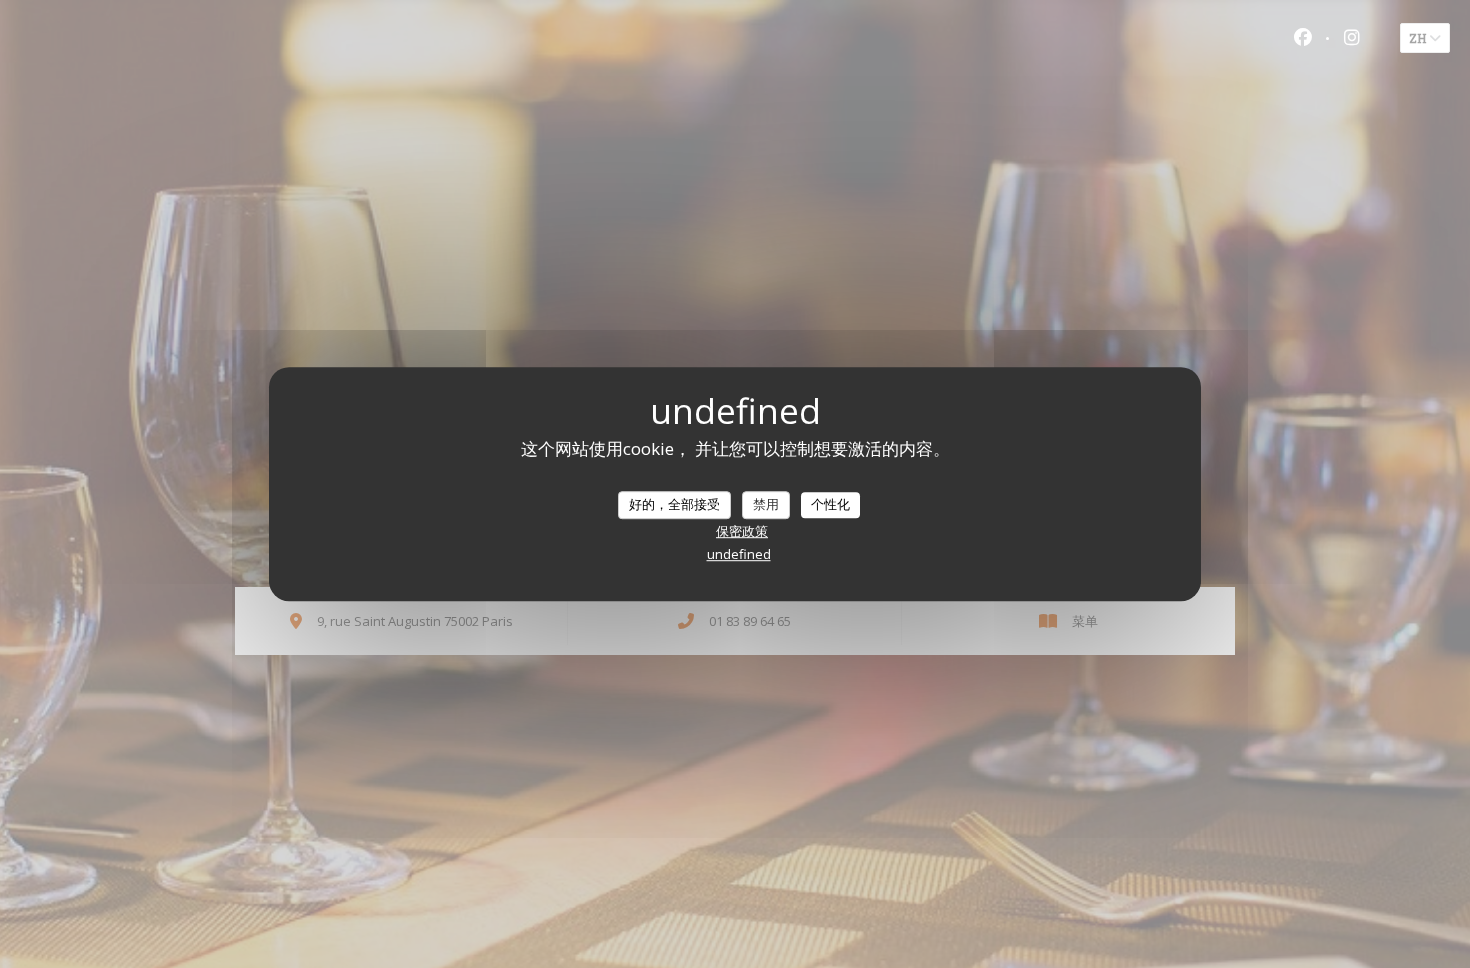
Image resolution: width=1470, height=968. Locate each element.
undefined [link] (739, 554)
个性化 (830, 504)
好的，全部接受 (674, 504)
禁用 (766, 504)
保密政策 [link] (742, 531)
